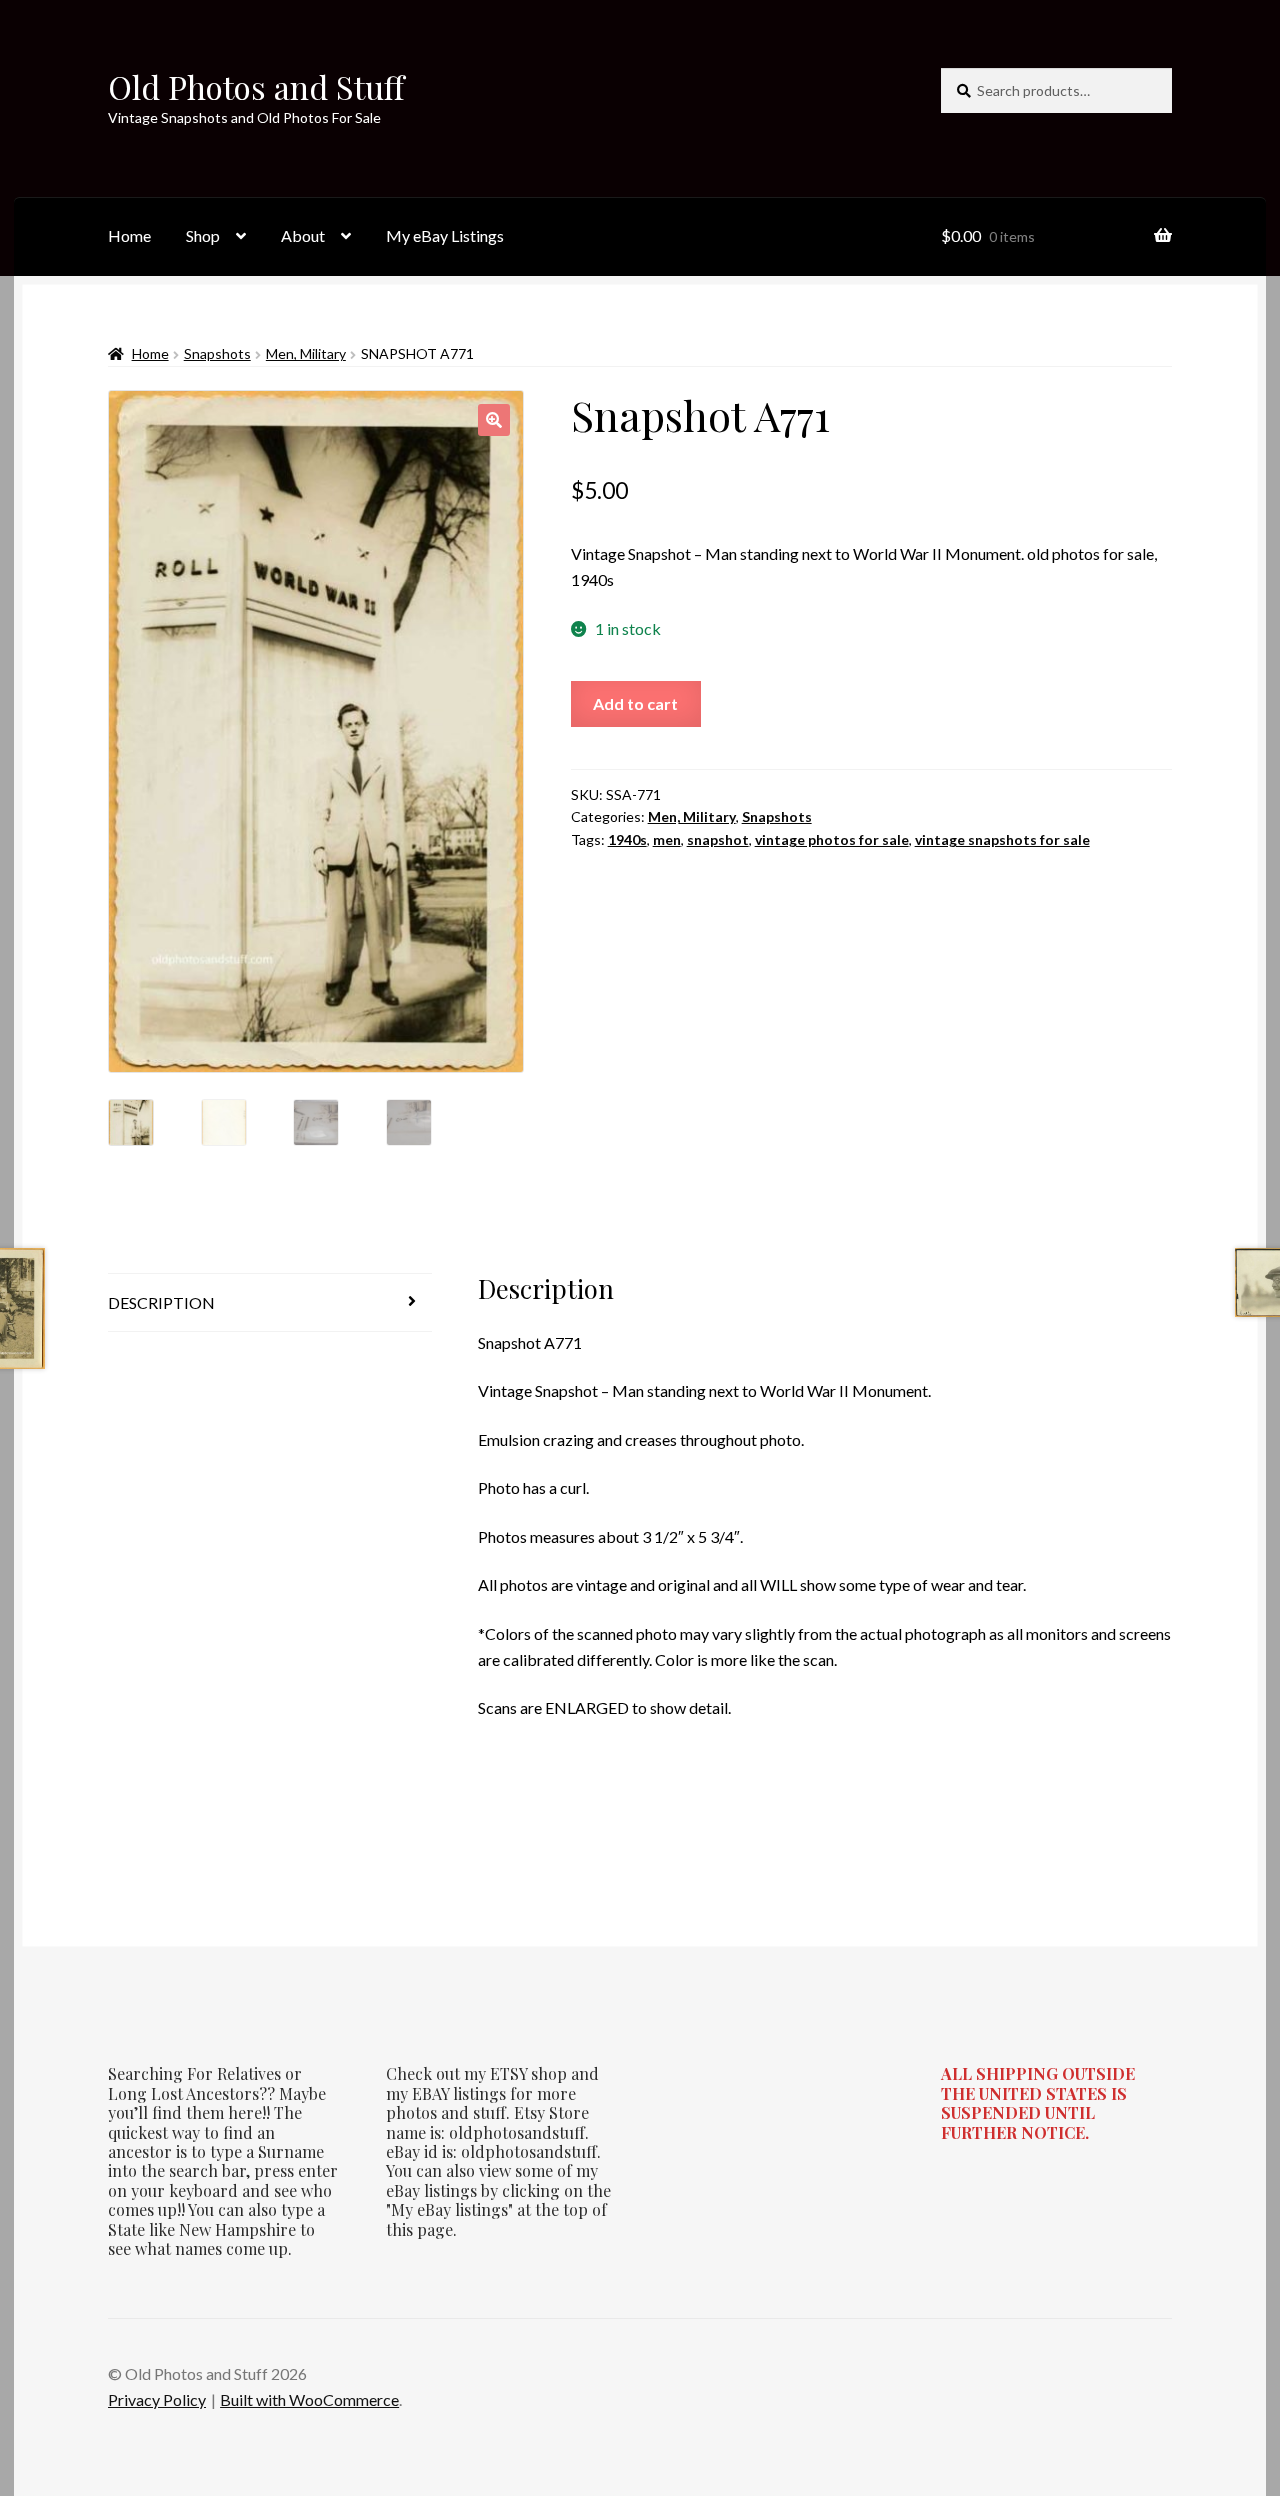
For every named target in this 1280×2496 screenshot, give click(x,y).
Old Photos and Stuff (256, 86)
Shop (203, 235)
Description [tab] (161, 1302)
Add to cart (635, 703)
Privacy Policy (157, 2399)
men (667, 839)
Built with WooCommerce (309, 2399)
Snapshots (217, 353)
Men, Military (306, 353)
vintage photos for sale (832, 839)
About (303, 235)
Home (129, 235)
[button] (494, 420)
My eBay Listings (445, 235)
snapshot (718, 839)
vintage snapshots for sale (1002, 839)
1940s (627, 839)
